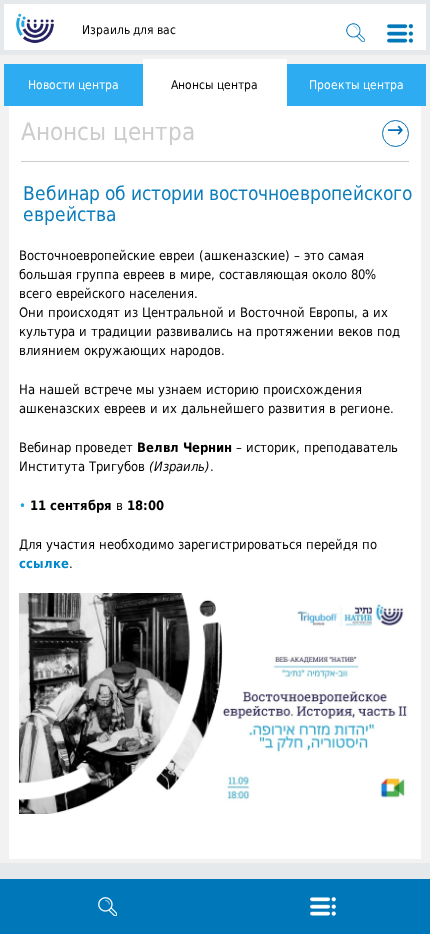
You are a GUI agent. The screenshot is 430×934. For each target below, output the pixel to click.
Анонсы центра (214, 85)
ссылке (44, 563)
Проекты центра (356, 85)
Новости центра (73, 85)
